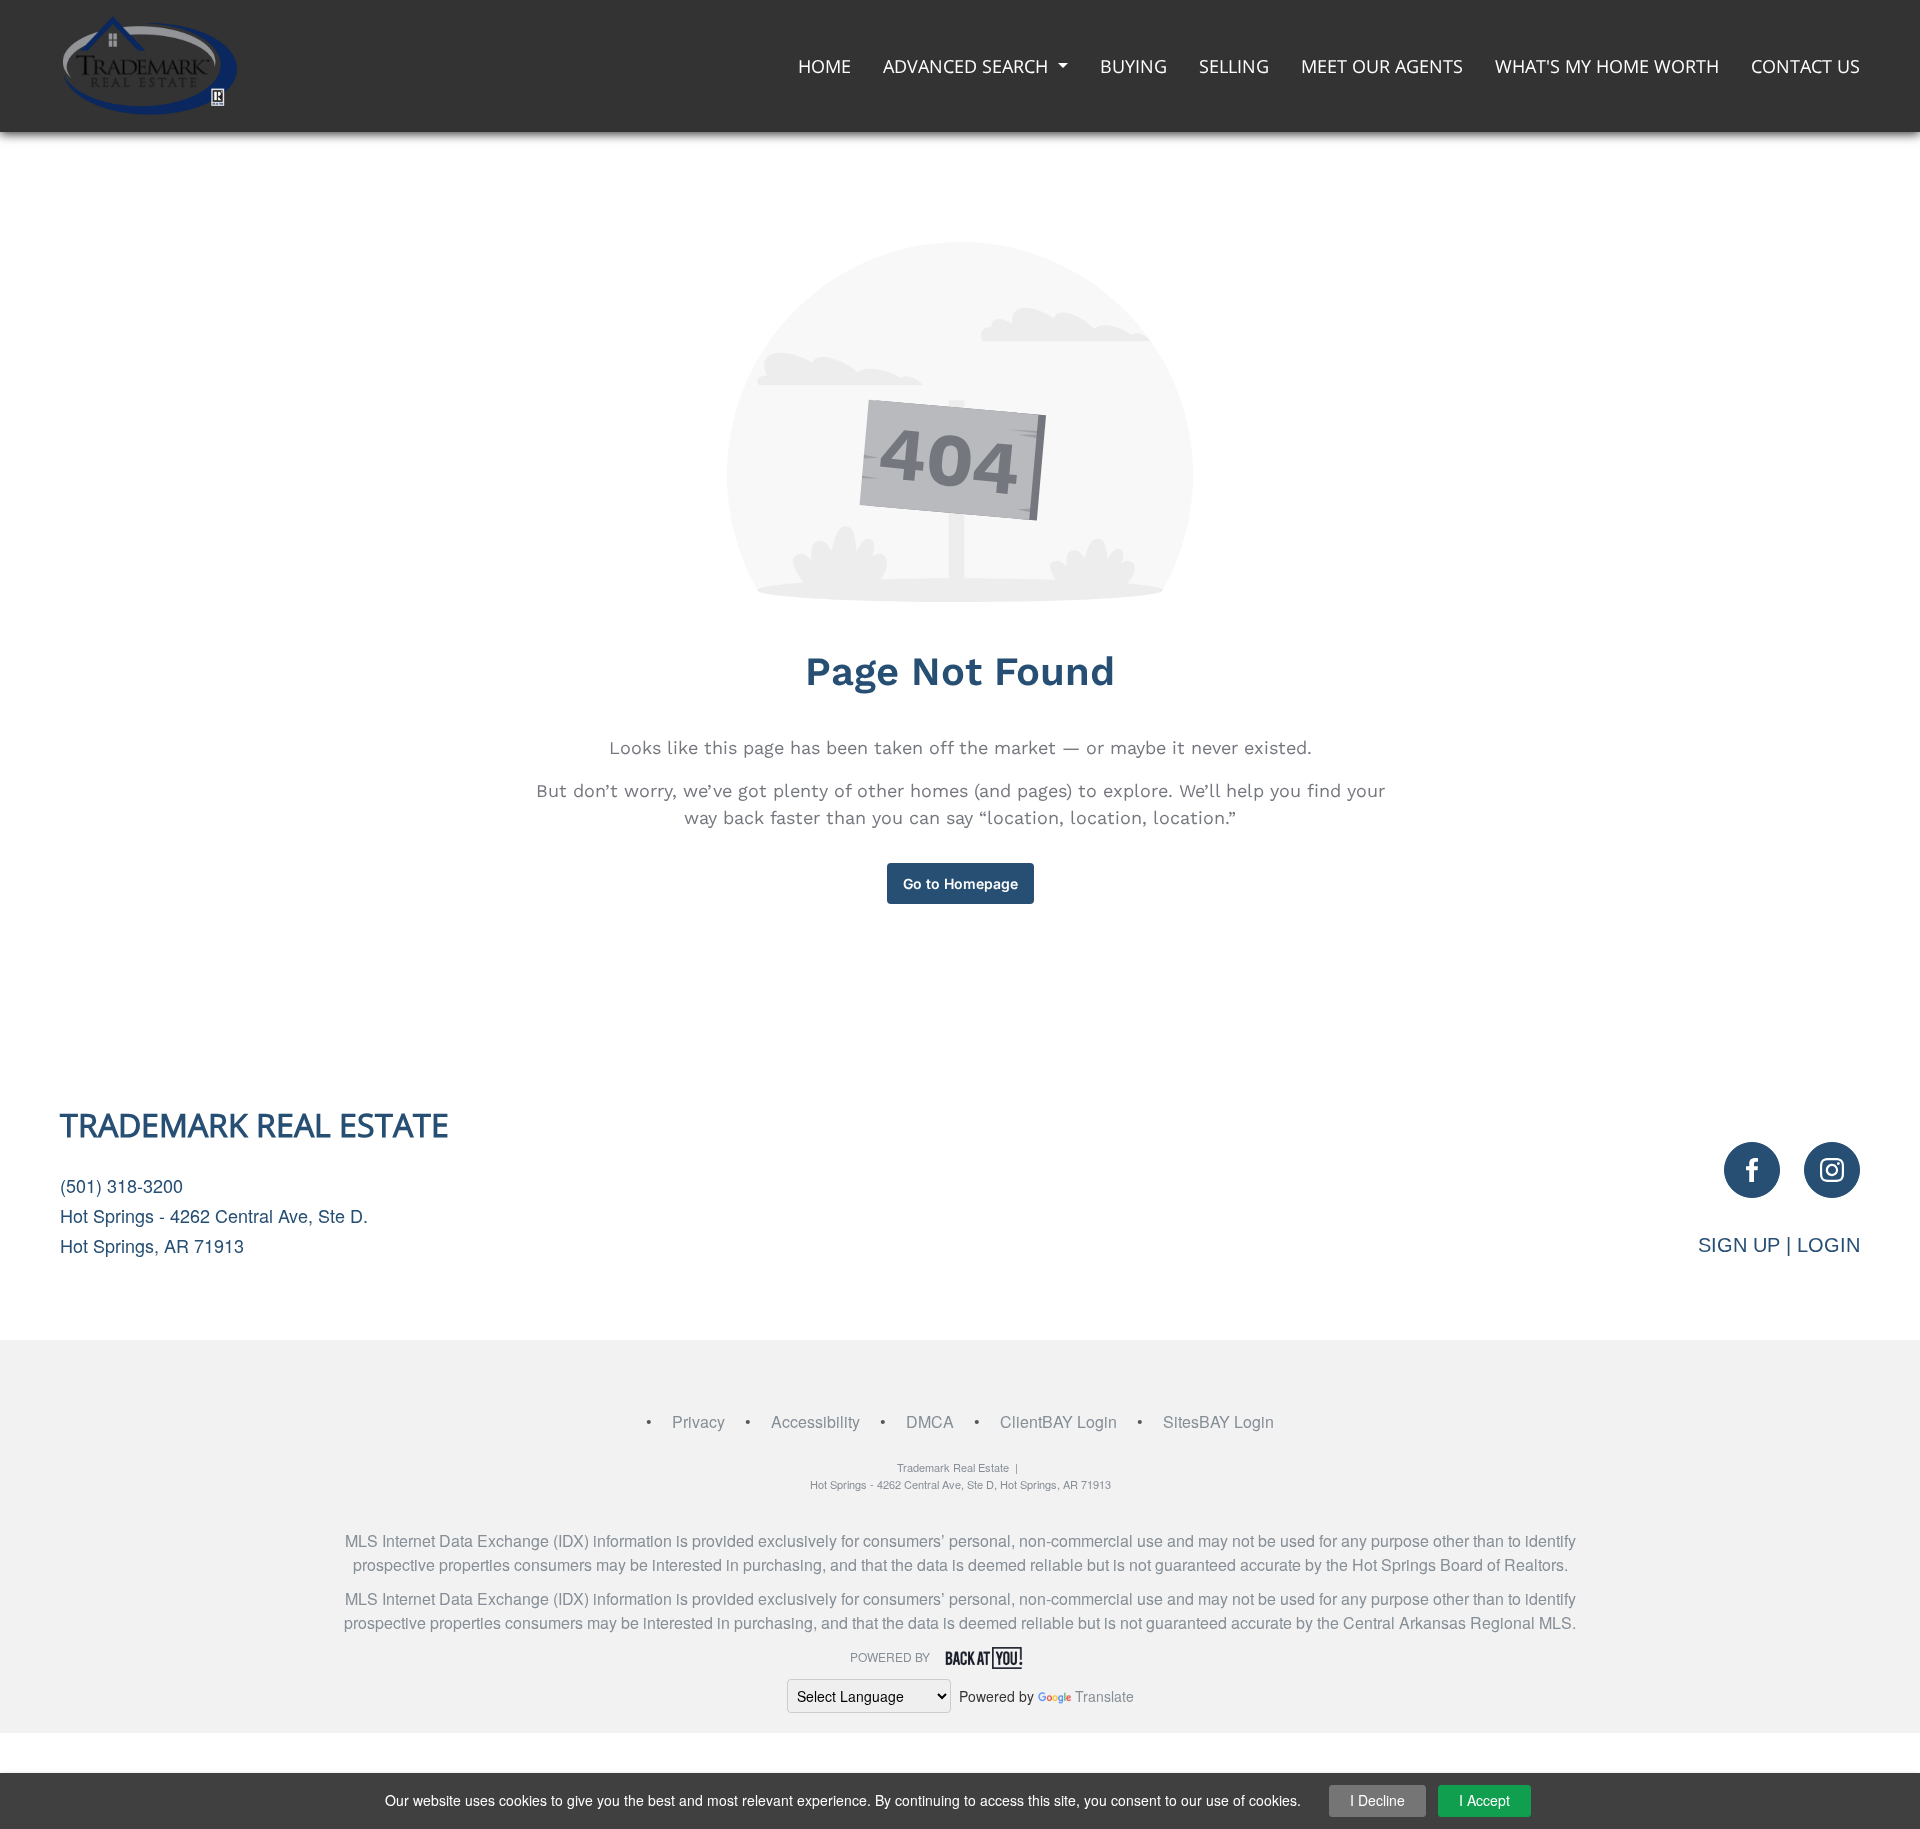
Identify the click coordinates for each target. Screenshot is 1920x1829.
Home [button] (824, 66)
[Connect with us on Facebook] (1752, 1170)
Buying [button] (1133, 66)
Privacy (698, 1421)
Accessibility (815, 1421)
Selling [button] (1234, 66)
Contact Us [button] (1805, 66)
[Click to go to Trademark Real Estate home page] (149, 63)
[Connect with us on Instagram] (1832, 1170)
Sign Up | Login (1779, 1245)
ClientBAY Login (1058, 1421)
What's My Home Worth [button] (1607, 66)
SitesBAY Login (1218, 1421)
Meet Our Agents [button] (1382, 66)
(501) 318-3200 (121, 1185)
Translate (1104, 1696)
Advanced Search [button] (968, 66)
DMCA (930, 1421)
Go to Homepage (960, 883)
